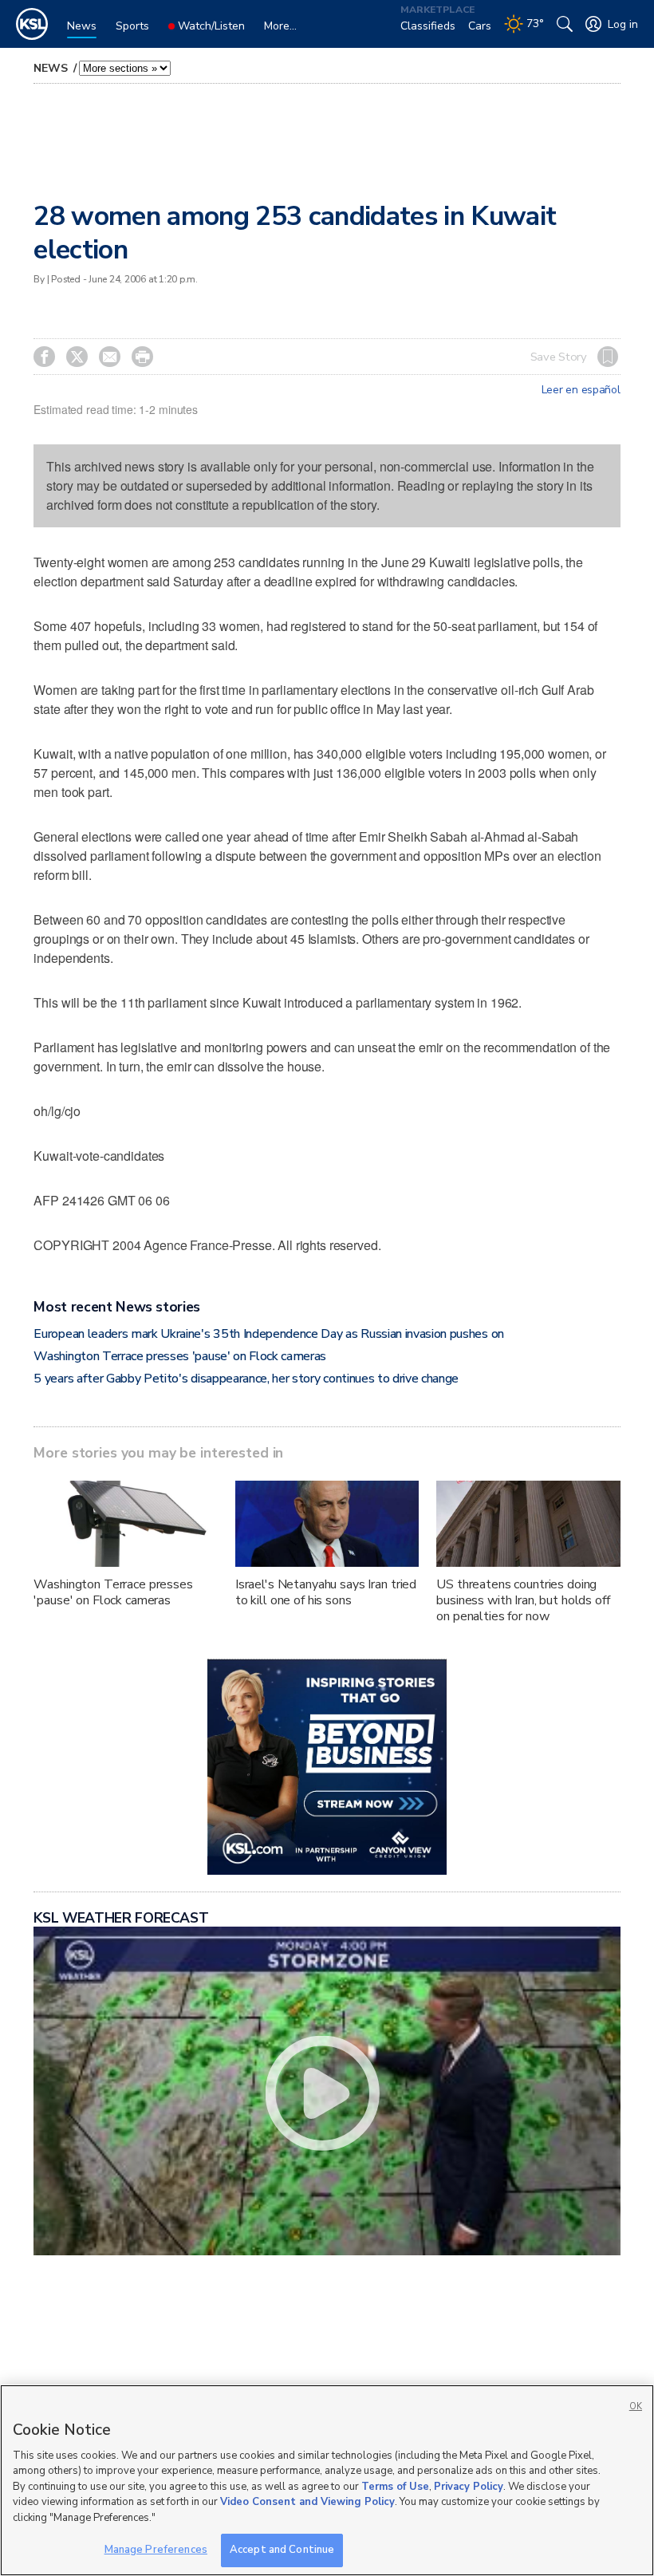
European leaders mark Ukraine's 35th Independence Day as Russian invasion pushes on (268, 1334)
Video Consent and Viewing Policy (307, 2502)
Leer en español (581, 390)
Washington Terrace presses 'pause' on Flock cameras (180, 1356)
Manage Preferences (156, 2550)
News (52, 68)
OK (636, 2406)
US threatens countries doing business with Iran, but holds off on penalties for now (523, 1600)
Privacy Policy (469, 2487)
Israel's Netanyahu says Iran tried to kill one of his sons (326, 1592)
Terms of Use (395, 2487)
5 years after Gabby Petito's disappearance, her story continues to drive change (246, 1379)
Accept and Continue (282, 2550)
